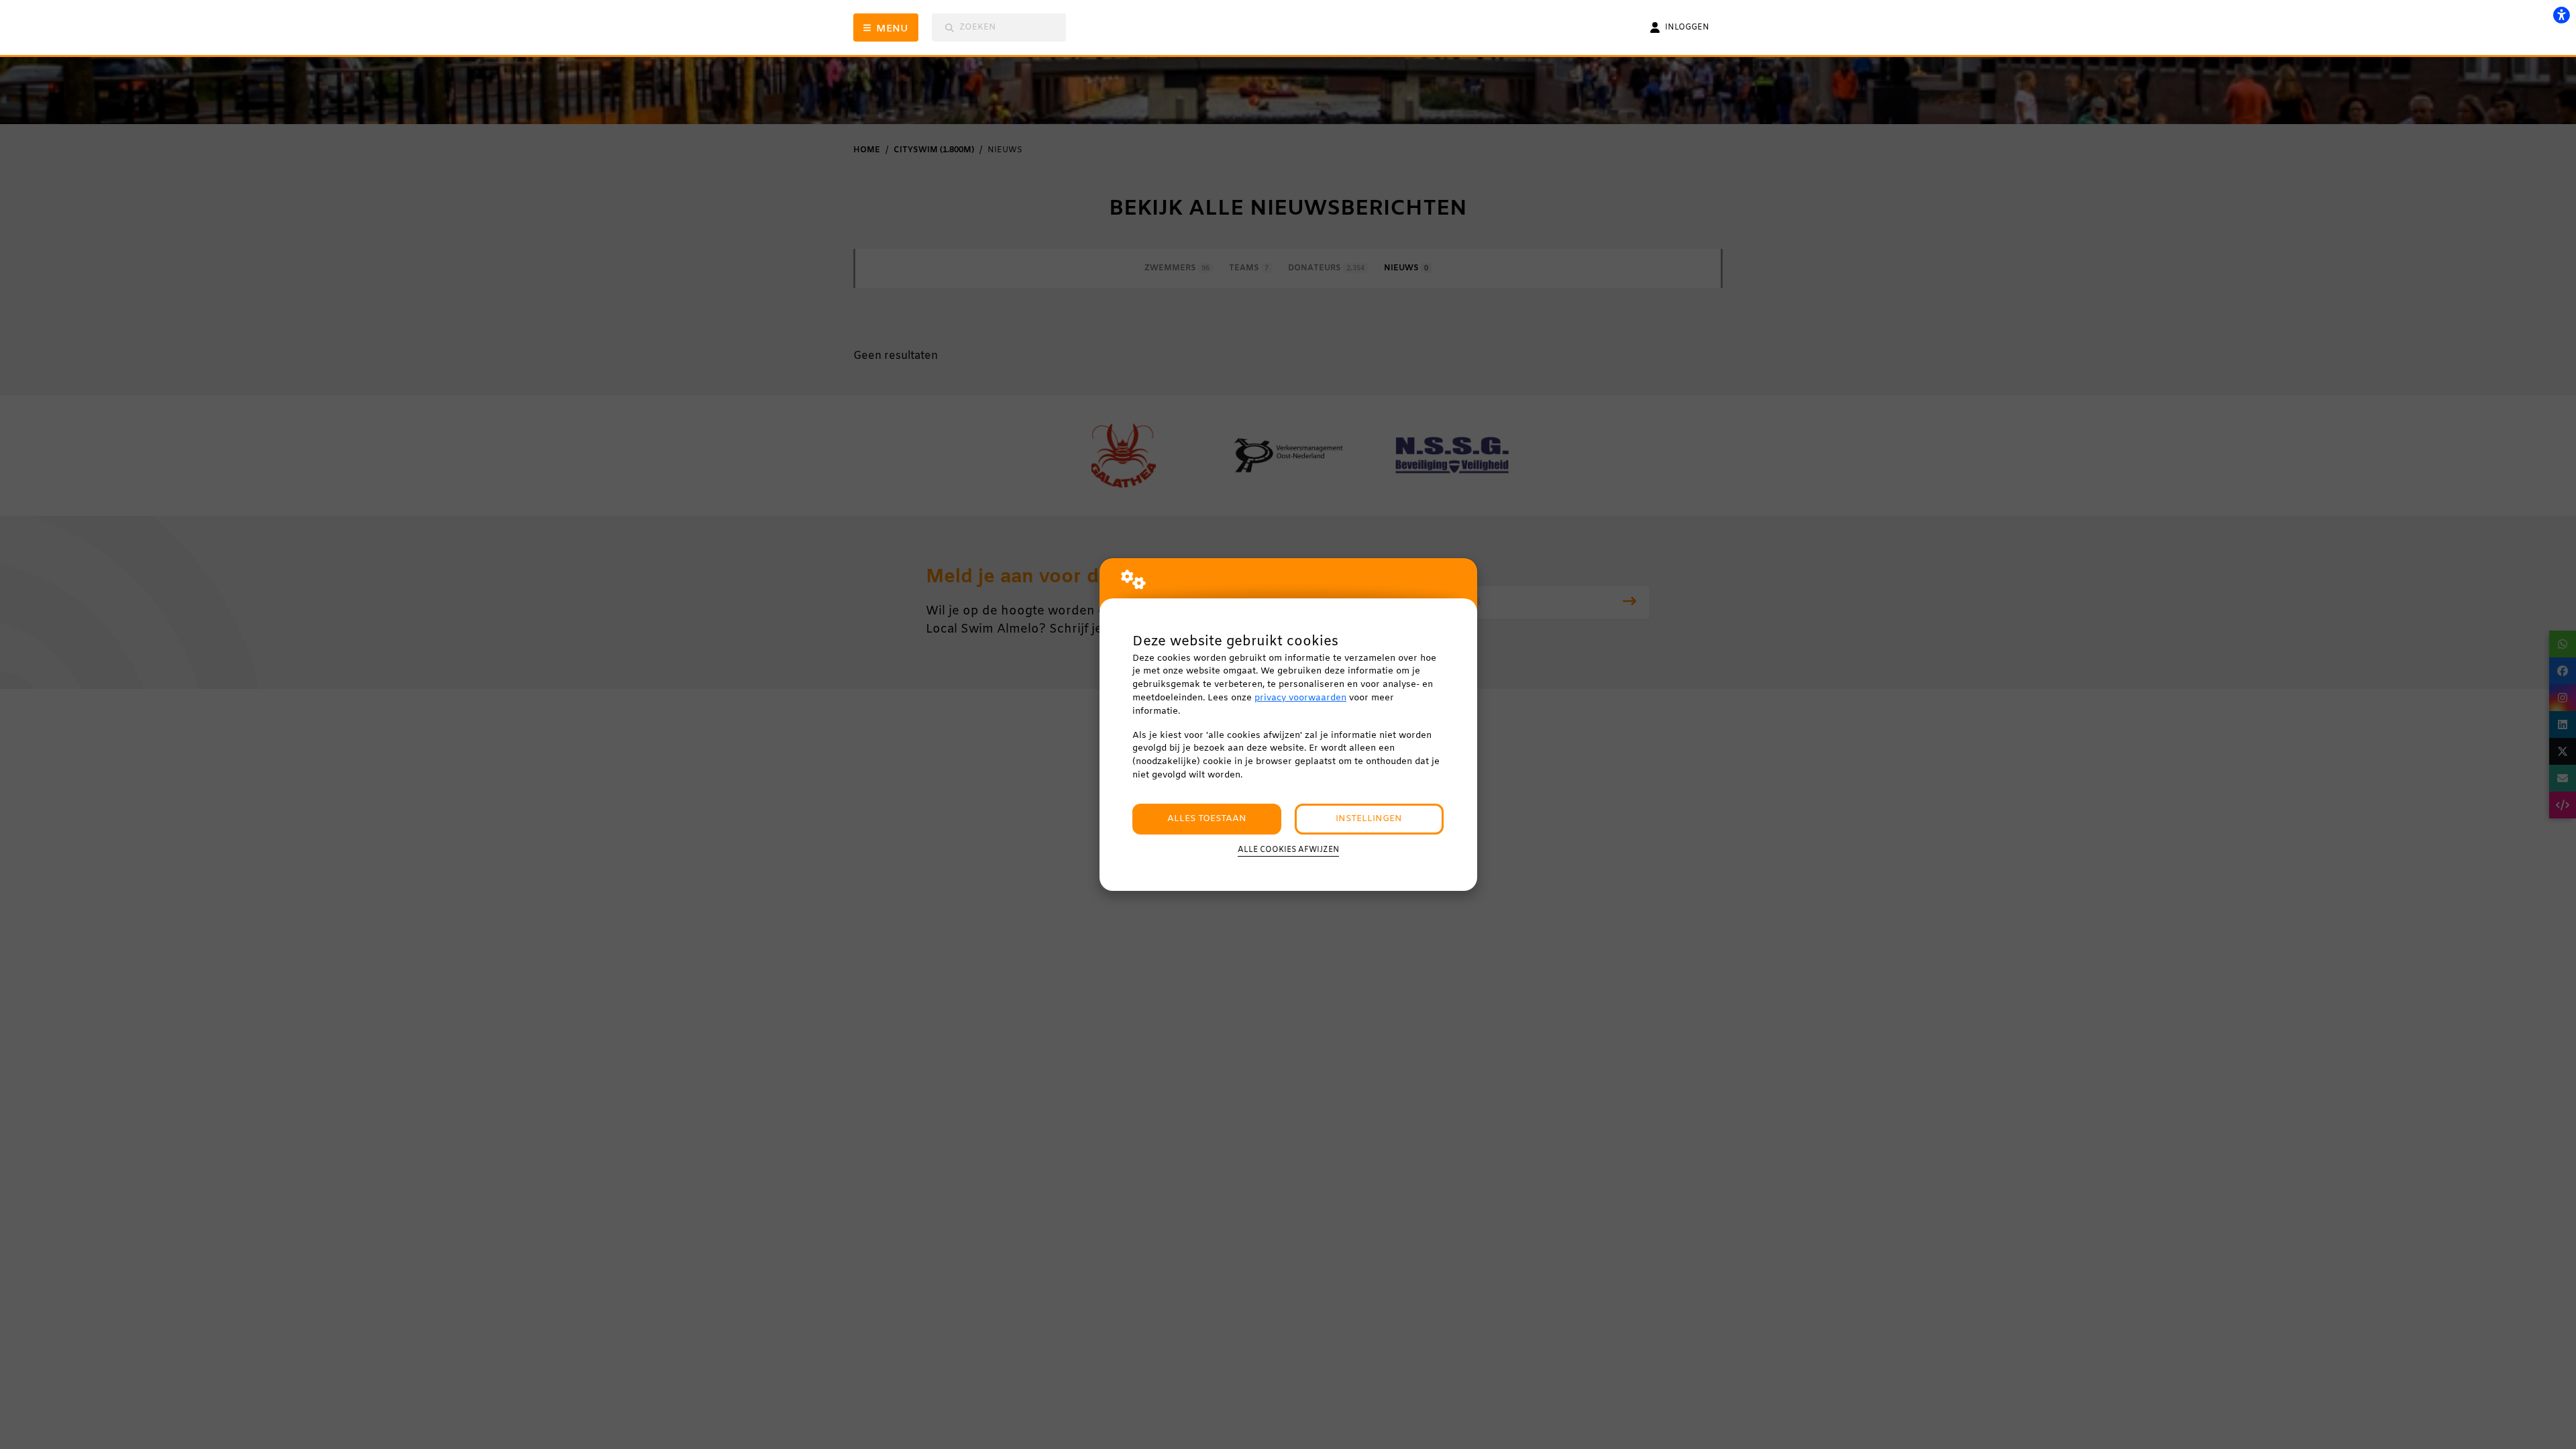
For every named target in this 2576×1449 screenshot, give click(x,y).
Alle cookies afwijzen (1288, 850)
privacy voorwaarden (1300, 698)
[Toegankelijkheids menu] (2561, 15)
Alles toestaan (1207, 819)
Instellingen (1369, 819)
